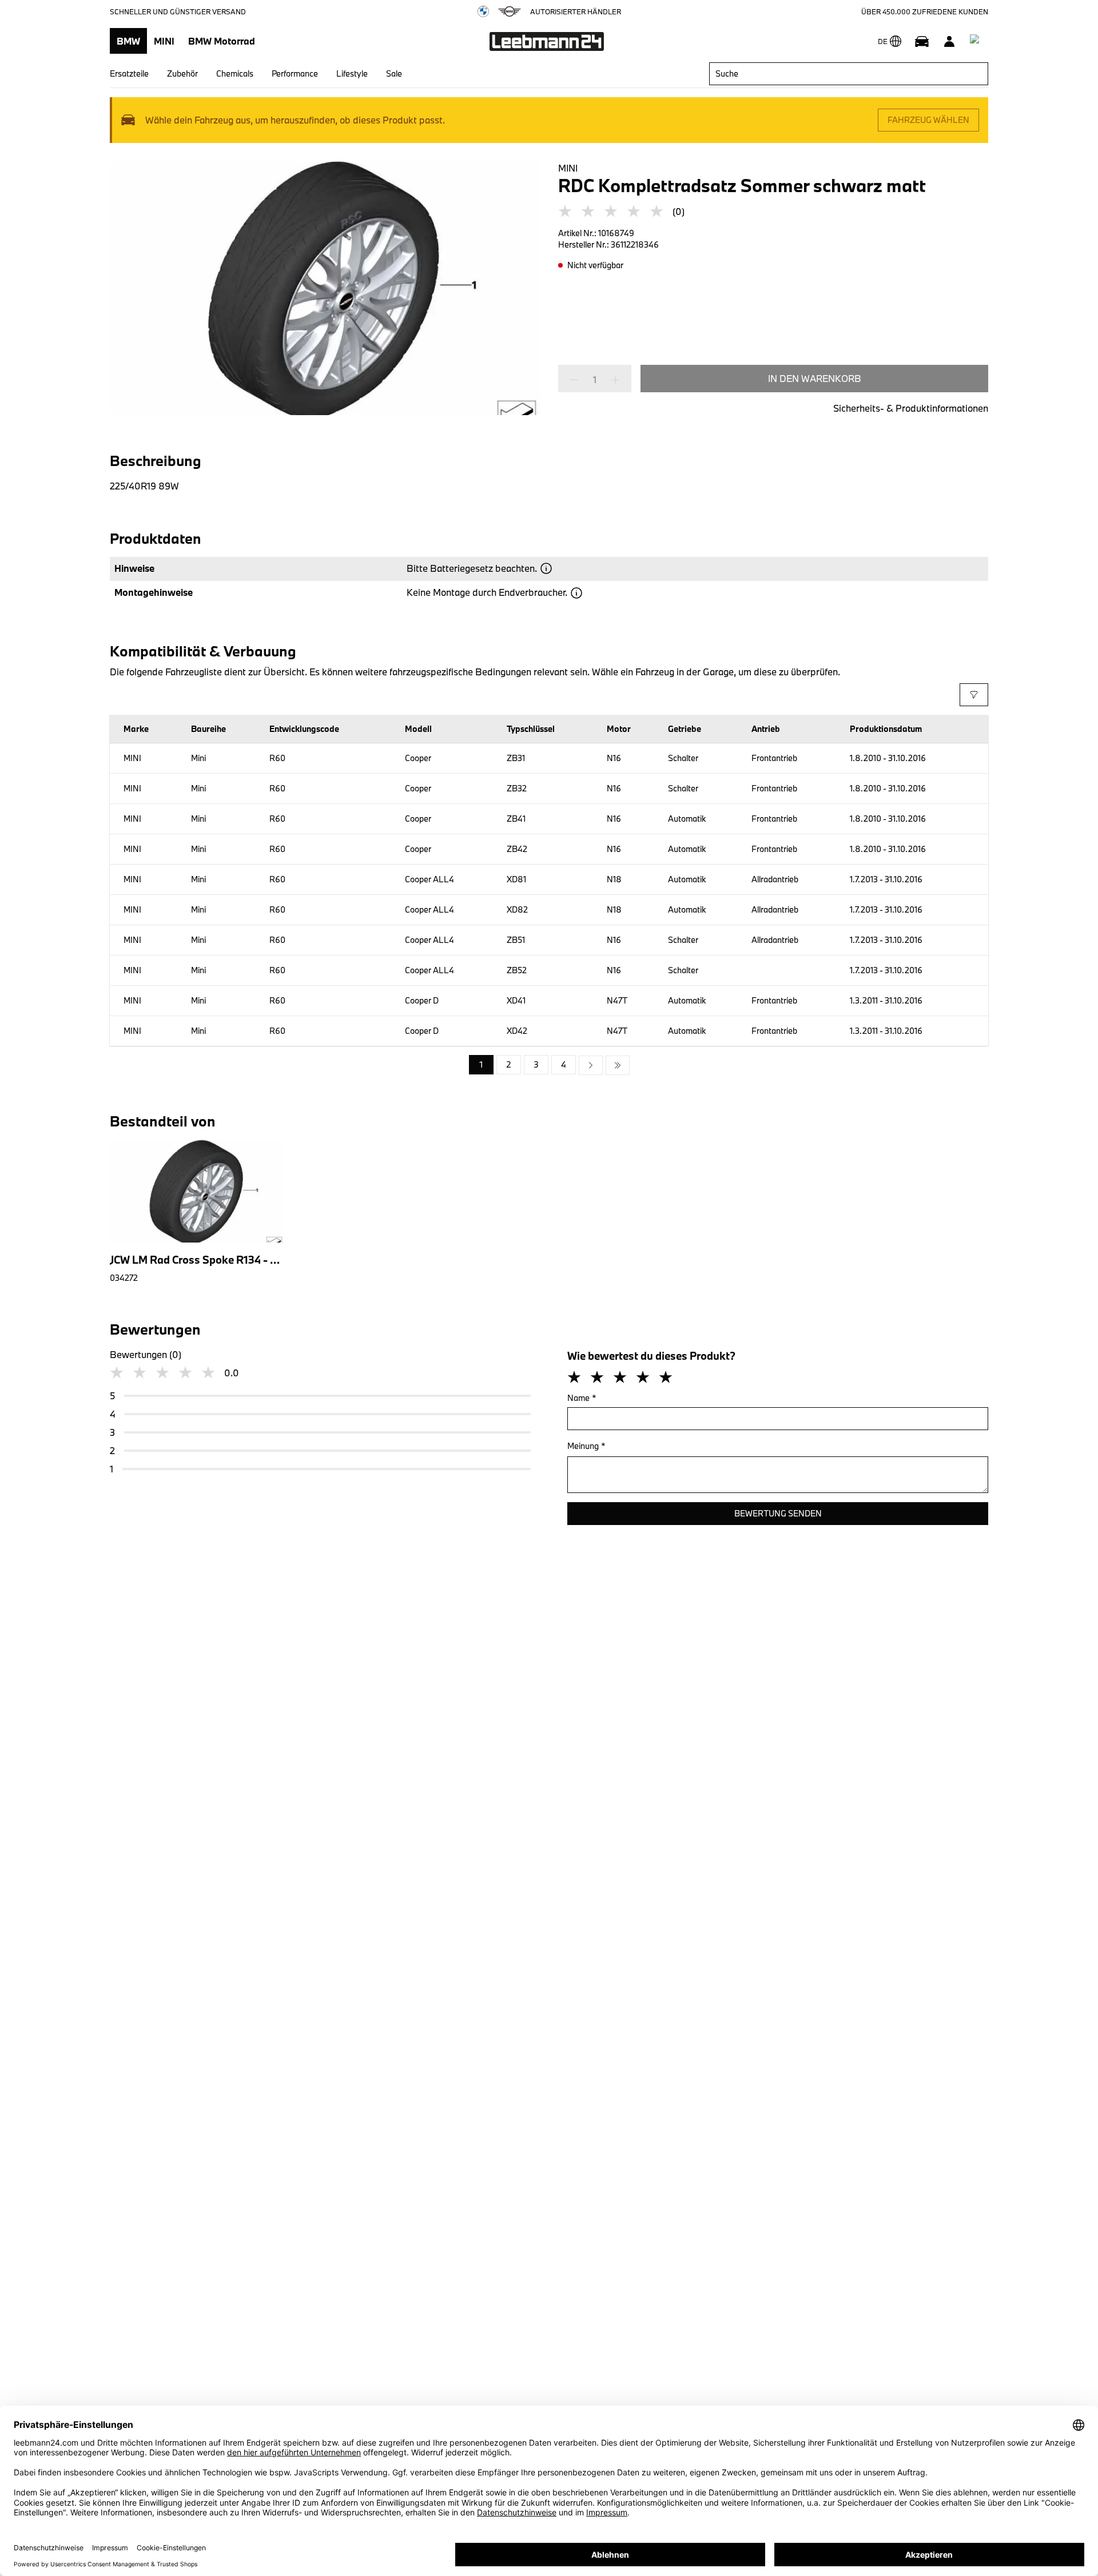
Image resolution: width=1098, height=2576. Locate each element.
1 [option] (481, 1064)
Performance (295, 73)
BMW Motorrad (222, 41)
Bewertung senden (778, 1513)
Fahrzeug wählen (928, 120)
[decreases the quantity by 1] (578, 380)
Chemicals (235, 73)
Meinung (586, 1446)
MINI (164, 41)
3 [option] (536, 1064)
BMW (128, 41)
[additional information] (546, 568)
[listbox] (549, 1065)
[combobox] (849, 74)
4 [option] (564, 1064)
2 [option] (509, 1064)
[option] (591, 1065)
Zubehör (182, 73)
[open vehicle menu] (922, 41)
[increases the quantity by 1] (612, 380)
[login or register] (949, 41)
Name (582, 1398)
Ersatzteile (129, 73)
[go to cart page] (977, 41)
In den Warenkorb (815, 378)
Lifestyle (352, 73)
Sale (394, 73)
